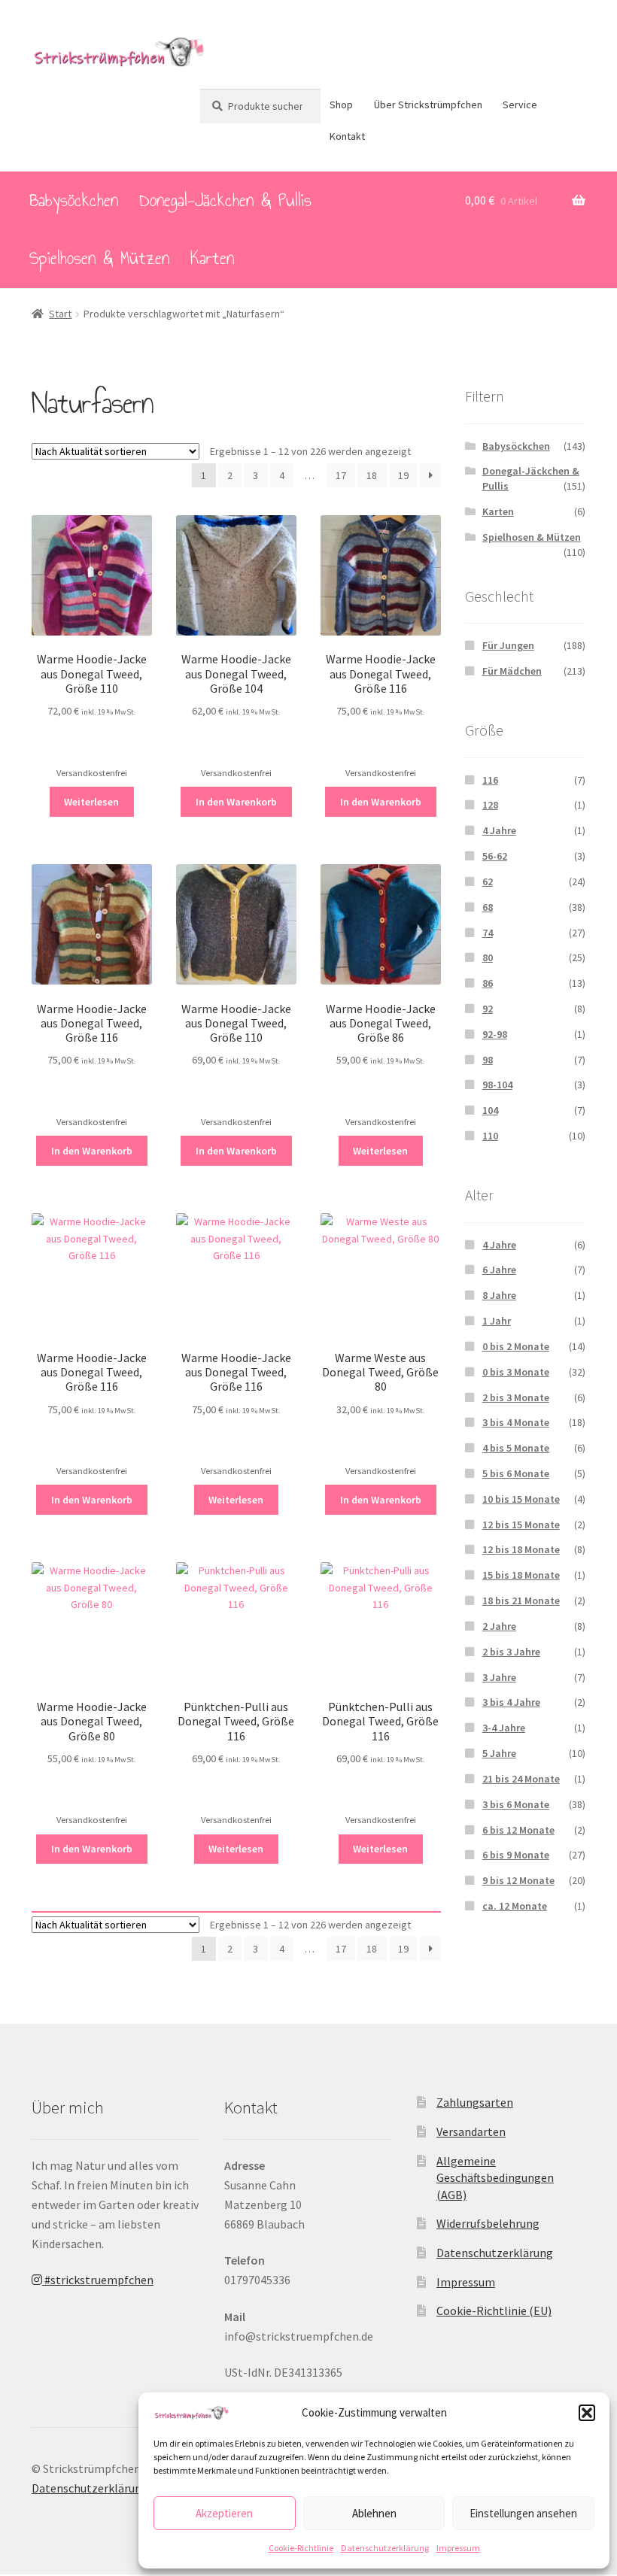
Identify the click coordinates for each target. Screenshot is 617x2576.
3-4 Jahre (504, 1728)
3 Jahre (499, 1677)
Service (520, 105)
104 (490, 1110)
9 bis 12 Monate (518, 1880)
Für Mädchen (512, 671)
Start (60, 314)
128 (490, 805)
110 (490, 1136)
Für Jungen (508, 645)
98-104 (497, 1085)
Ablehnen (374, 2513)
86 (488, 983)
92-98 (495, 1034)
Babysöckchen (74, 200)
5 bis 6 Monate (516, 1473)
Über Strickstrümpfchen (428, 105)
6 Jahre (499, 1270)
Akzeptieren (224, 2513)
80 (488, 957)
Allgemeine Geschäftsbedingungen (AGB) (495, 2178)
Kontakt (347, 136)
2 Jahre (499, 1626)
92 (488, 1009)
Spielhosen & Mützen (99, 258)
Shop (341, 105)
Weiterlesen (91, 802)
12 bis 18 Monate (521, 1549)
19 (403, 475)
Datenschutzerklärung (385, 2548)
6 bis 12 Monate (518, 1830)
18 (372, 475)
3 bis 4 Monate (516, 1422)
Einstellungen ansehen (523, 2513)
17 (341, 475)
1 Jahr (497, 1321)
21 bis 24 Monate (521, 1779)
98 (488, 1060)
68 (488, 907)
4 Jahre (499, 830)
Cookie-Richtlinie (301, 2548)
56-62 (495, 856)
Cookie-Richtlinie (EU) (494, 2311)
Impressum (458, 2548)
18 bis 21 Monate (521, 1601)
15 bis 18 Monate (521, 1575)
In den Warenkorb (236, 802)
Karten (212, 258)
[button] (587, 2413)
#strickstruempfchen (98, 2280)
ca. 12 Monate (515, 1906)
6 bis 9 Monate (516, 1855)
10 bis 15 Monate (521, 1499)
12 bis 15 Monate (521, 1525)
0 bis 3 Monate (516, 1372)
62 (488, 881)
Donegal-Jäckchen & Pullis (225, 200)
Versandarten (471, 2131)
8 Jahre (499, 1295)
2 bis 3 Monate (516, 1397)
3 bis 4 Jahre (511, 1702)
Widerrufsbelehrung (488, 2223)
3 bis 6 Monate (516, 1804)
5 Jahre (499, 1753)
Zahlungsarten (475, 2102)
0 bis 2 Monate (516, 1346)
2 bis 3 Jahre (511, 1652)
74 (488, 933)
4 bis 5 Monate (516, 1448)
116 (490, 780)
